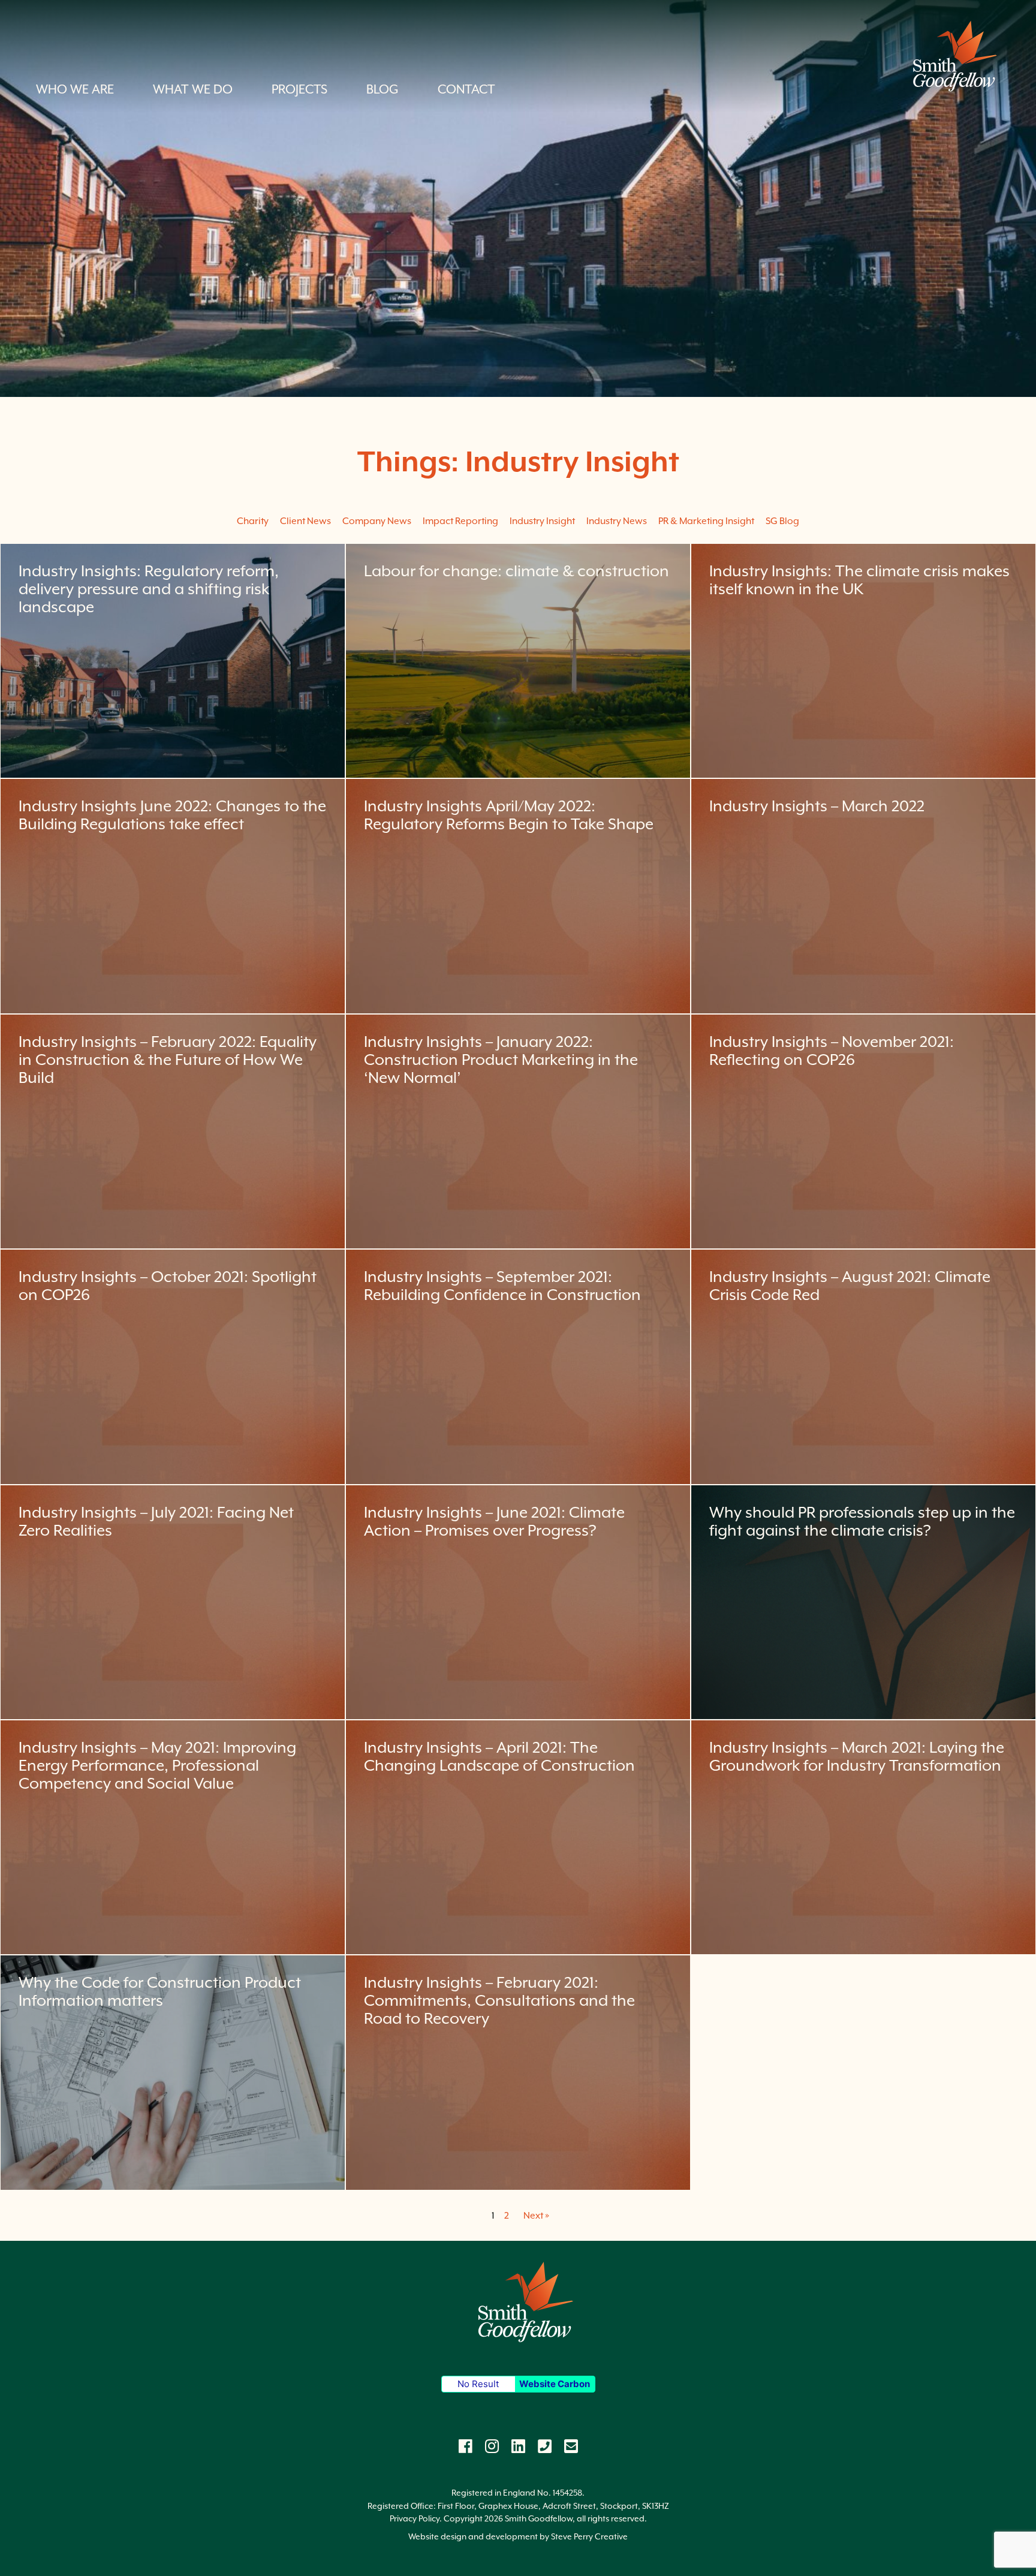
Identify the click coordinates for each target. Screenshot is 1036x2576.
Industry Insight (542, 521)
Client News (305, 521)
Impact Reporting (460, 521)
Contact (466, 89)
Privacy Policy (415, 2518)
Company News (377, 521)
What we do (193, 89)
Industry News (617, 521)
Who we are (75, 89)
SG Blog (782, 521)
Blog (383, 89)
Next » (536, 2215)
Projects (299, 89)
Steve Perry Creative (589, 2536)
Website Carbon (555, 2384)
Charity (253, 521)
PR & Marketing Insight (706, 521)
